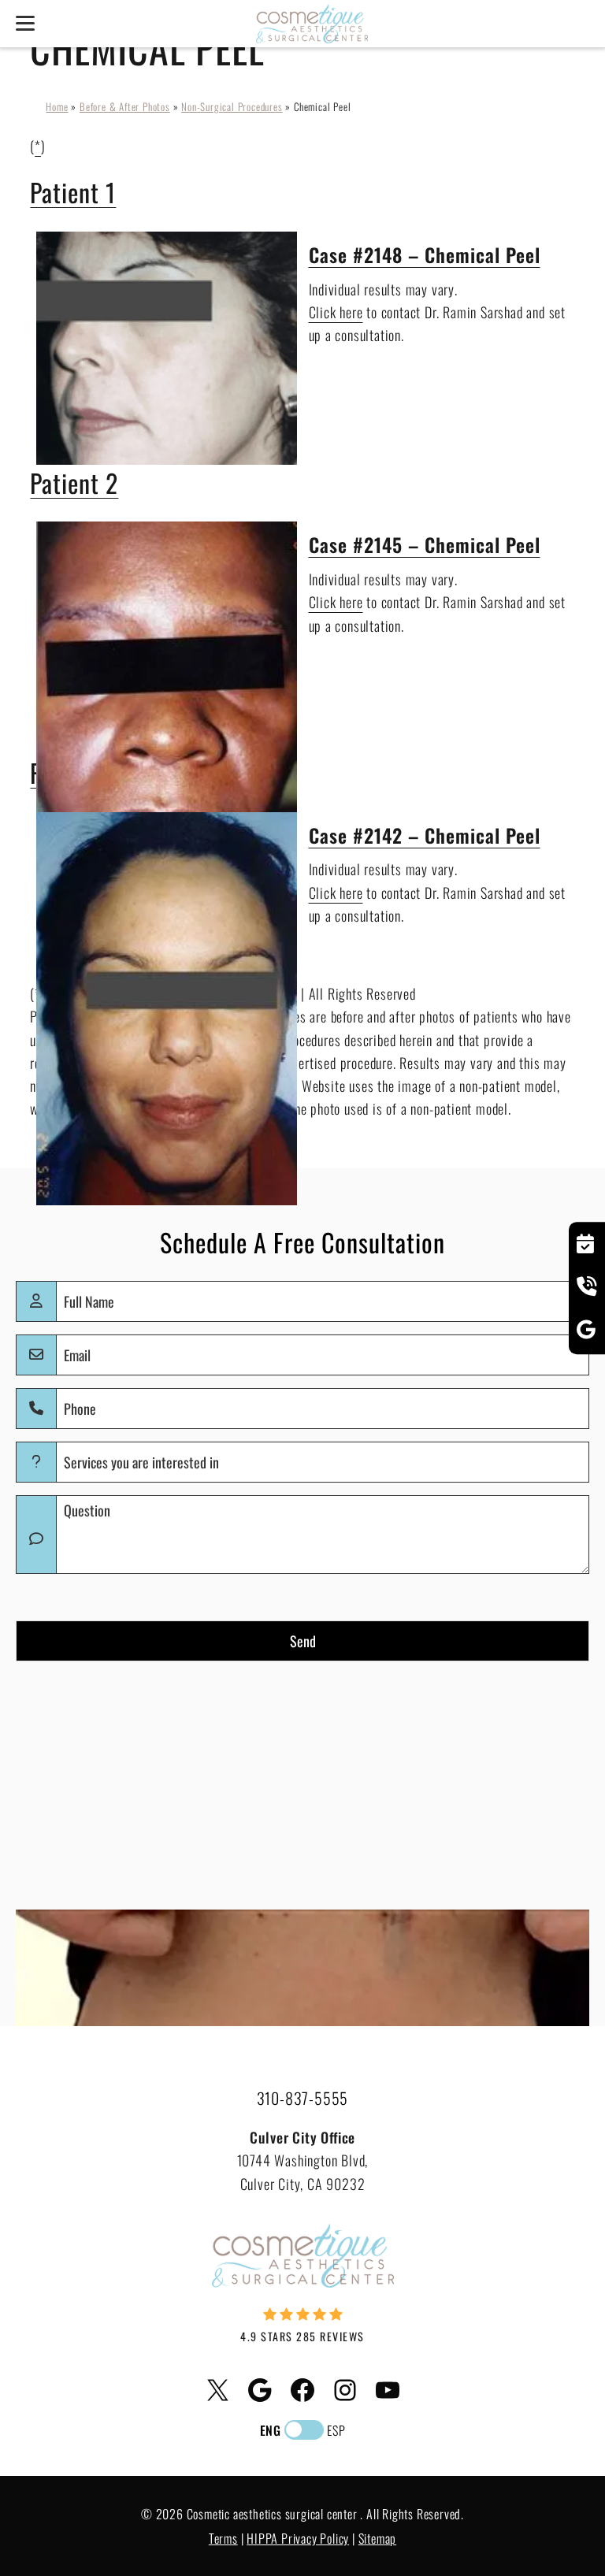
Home (57, 106)
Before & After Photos (125, 106)
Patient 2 (74, 483)
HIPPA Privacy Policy (298, 2538)
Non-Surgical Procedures (232, 106)
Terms (223, 2538)
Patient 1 (73, 192)
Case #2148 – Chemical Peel (425, 254)
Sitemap (378, 2538)
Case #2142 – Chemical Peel (425, 835)
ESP (336, 2430)
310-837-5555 (303, 2098)
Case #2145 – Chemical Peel (425, 544)
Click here (336, 312)
